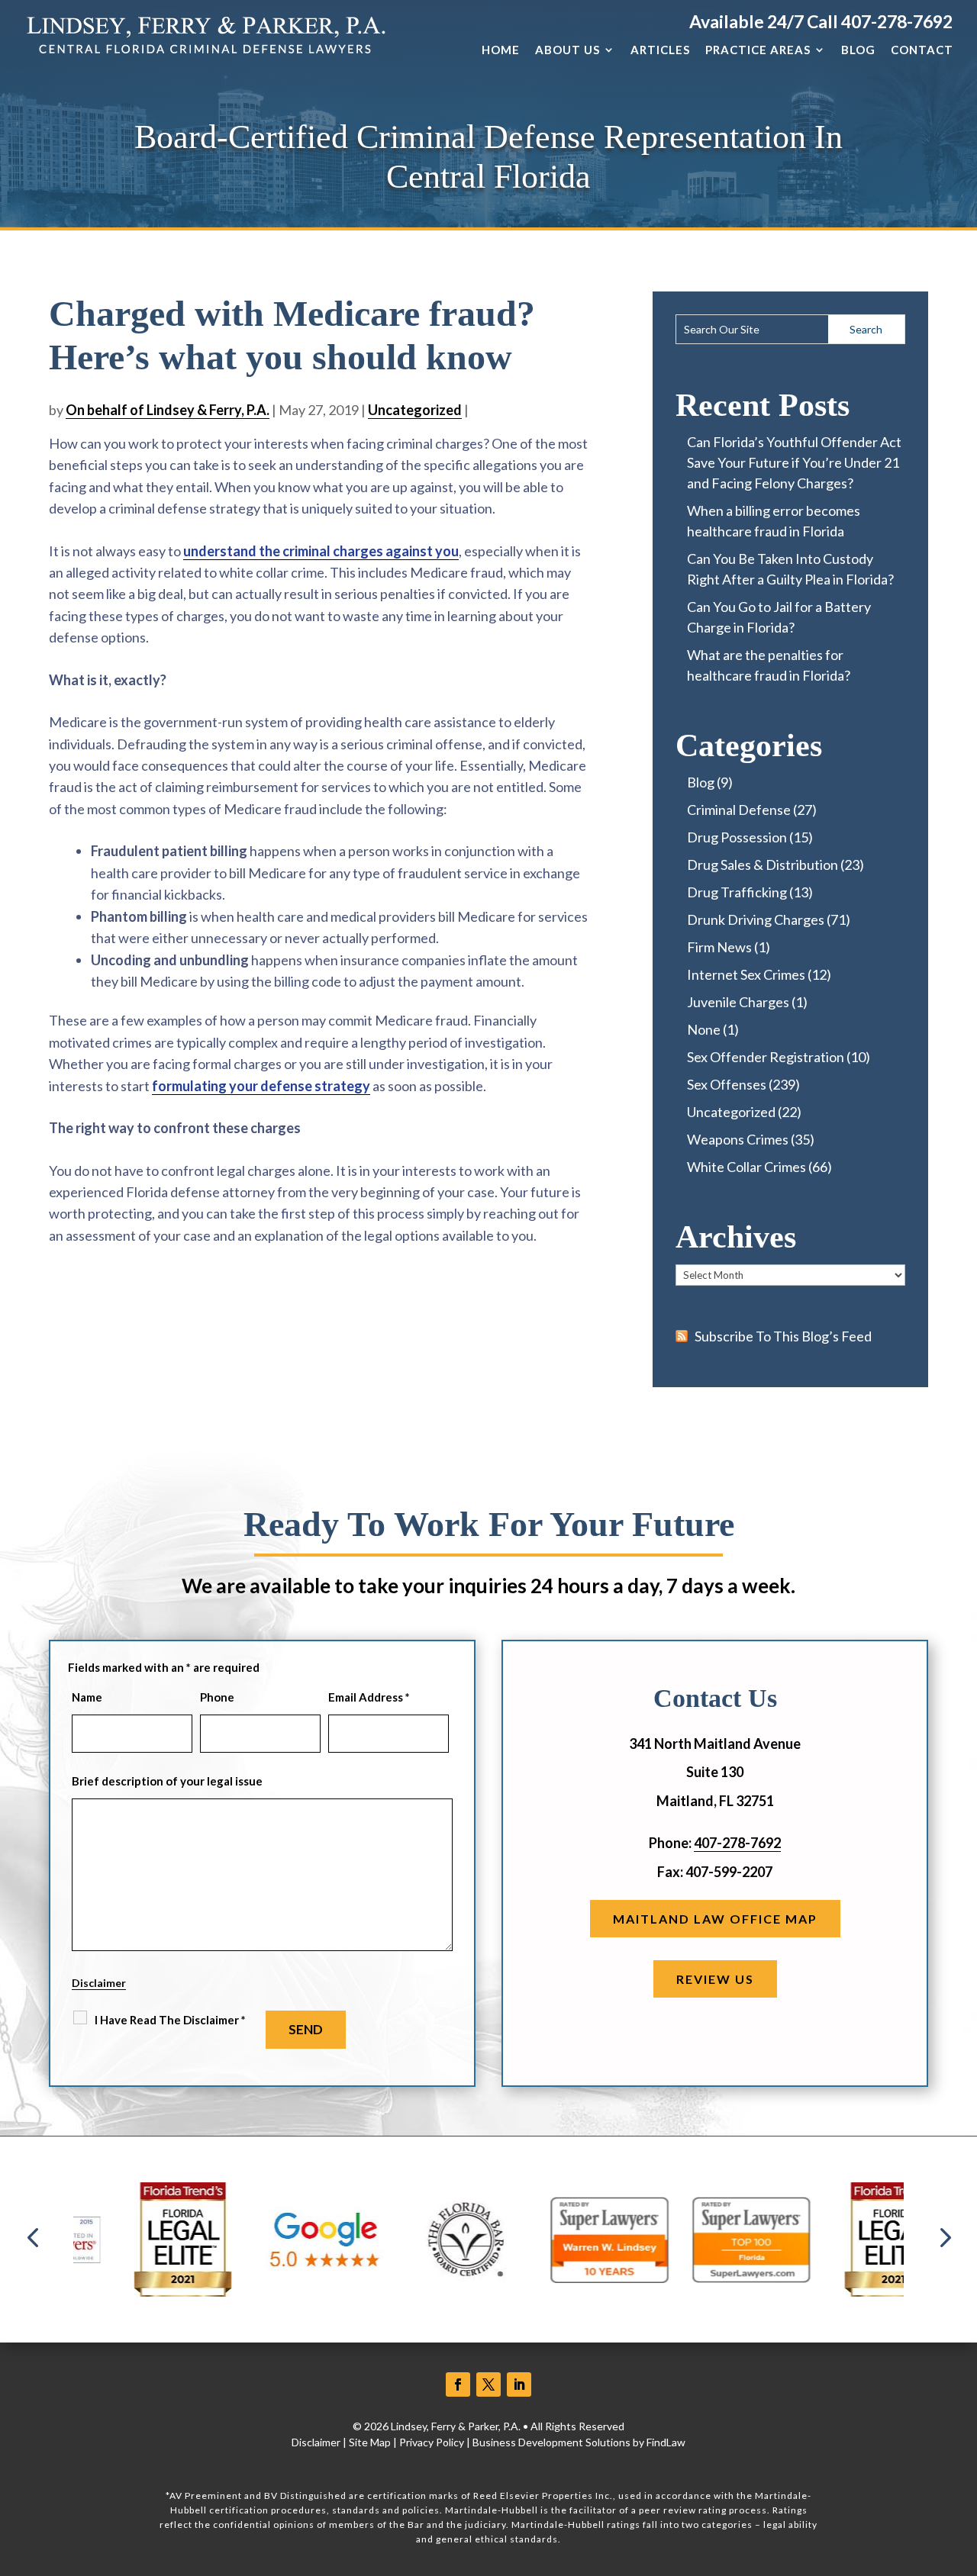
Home (501, 50)
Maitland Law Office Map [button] (715, 1919)
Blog (858, 50)
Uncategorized (415, 410)
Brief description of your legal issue (167, 1781)
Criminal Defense (739, 810)
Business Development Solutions (551, 2442)
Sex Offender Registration (766, 1057)
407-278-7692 (897, 21)
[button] (33, 2240)
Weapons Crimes (738, 1139)
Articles (660, 50)
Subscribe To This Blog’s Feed (783, 1336)
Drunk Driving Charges (756, 919)
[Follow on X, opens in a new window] (488, 2384)
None (704, 1029)
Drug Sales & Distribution (763, 865)
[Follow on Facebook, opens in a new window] (458, 2384)
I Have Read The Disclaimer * (170, 2020)
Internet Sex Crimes (746, 974)
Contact (922, 50)
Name (87, 1697)
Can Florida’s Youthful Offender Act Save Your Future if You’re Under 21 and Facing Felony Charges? (794, 462)
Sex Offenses (727, 1084)
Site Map (370, 2442)
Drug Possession (737, 837)
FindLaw (666, 2442)
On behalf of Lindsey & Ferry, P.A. (168, 410)
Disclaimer (99, 1983)
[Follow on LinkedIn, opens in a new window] (519, 2384)
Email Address (369, 1697)
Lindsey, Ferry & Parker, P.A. (456, 2426)
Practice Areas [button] (758, 50)
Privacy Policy (432, 2442)
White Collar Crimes (746, 1167)
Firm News (719, 947)
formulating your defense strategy (261, 1086)
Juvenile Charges (738, 1002)
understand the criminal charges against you (321, 551)
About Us (567, 50)
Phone (217, 1697)
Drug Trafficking (737, 892)
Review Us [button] (715, 1979)
